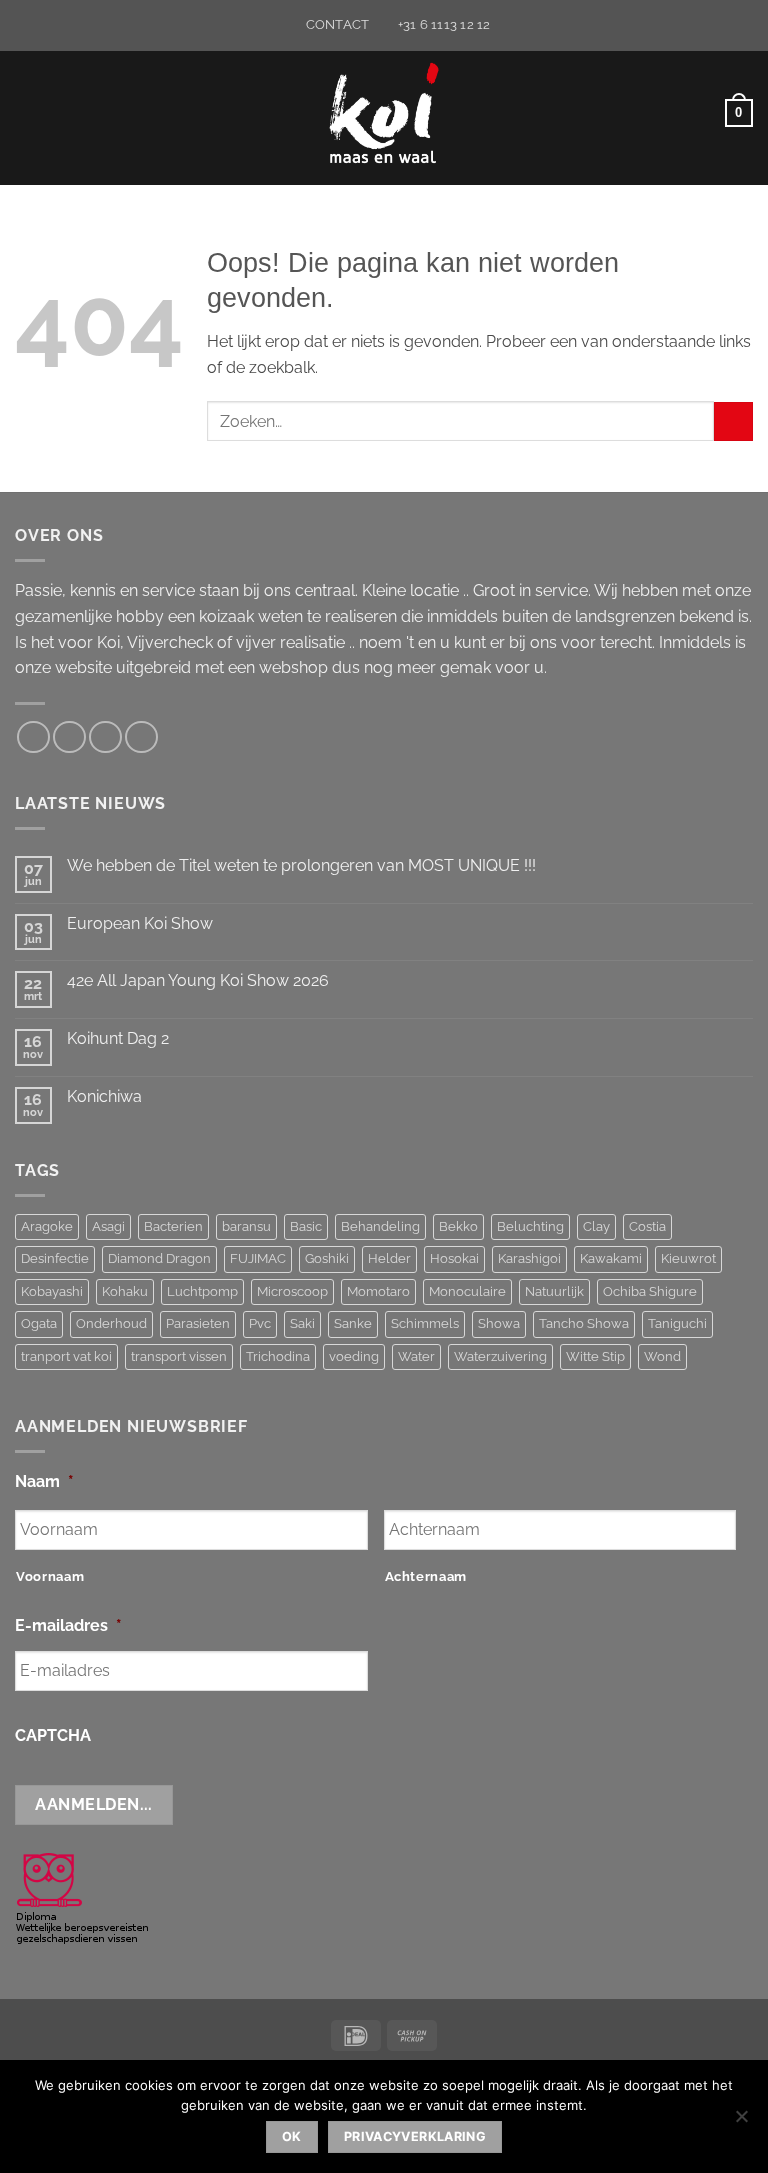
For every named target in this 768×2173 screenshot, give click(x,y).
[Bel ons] (105, 737)
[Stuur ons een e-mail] (69, 737)
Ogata (39, 1323)
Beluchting (530, 1226)
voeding (354, 1356)
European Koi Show (140, 923)
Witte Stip (595, 1356)
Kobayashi (52, 1291)
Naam (44, 1481)
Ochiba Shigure (650, 1291)
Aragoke (47, 1226)
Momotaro (378, 1291)
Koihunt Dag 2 (118, 1038)
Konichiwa (104, 1096)
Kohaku (125, 1291)
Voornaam (50, 1576)
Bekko (458, 1226)
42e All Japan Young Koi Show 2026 (198, 980)
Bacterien (173, 1226)
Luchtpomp (202, 1291)
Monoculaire (467, 1291)
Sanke (353, 1323)
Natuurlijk (554, 1291)
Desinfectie (55, 1258)
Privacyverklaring (415, 2136)
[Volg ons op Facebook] (33, 737)
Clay (596, 1226)
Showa (499, 1323)
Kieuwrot (688, 1258)
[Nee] (741, 2122)
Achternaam (426, 1576)
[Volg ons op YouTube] (141, 737)
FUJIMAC (258, 1258)
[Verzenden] (733, 421)
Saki (302, 1323)
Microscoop (292, 1291)
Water (416, 1356)
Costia (647, 1226)
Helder (389, 1258)
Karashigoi (529, 1258)
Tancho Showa (584, 1323)
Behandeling (380, 1226)
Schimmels (425, 1323)
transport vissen (179, 1356)
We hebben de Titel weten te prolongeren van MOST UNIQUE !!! (301, 865)
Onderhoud (111, 1323)
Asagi (108, 1226)
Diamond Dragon (159, 1258)
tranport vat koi (66, 1356)
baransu (246, 1226)
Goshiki (327, 1258)
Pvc (260, 1323)
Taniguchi (677, 1323)
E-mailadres (68, 1625)
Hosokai (454, 1258)
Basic (306, 1226)
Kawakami (611, 1258)
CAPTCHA (53, 1735)
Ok (292, 2136)
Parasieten (198, 1323)
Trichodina (278, 1356)
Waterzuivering (500, 1356)
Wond (662, 1356)
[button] (27, 112)
